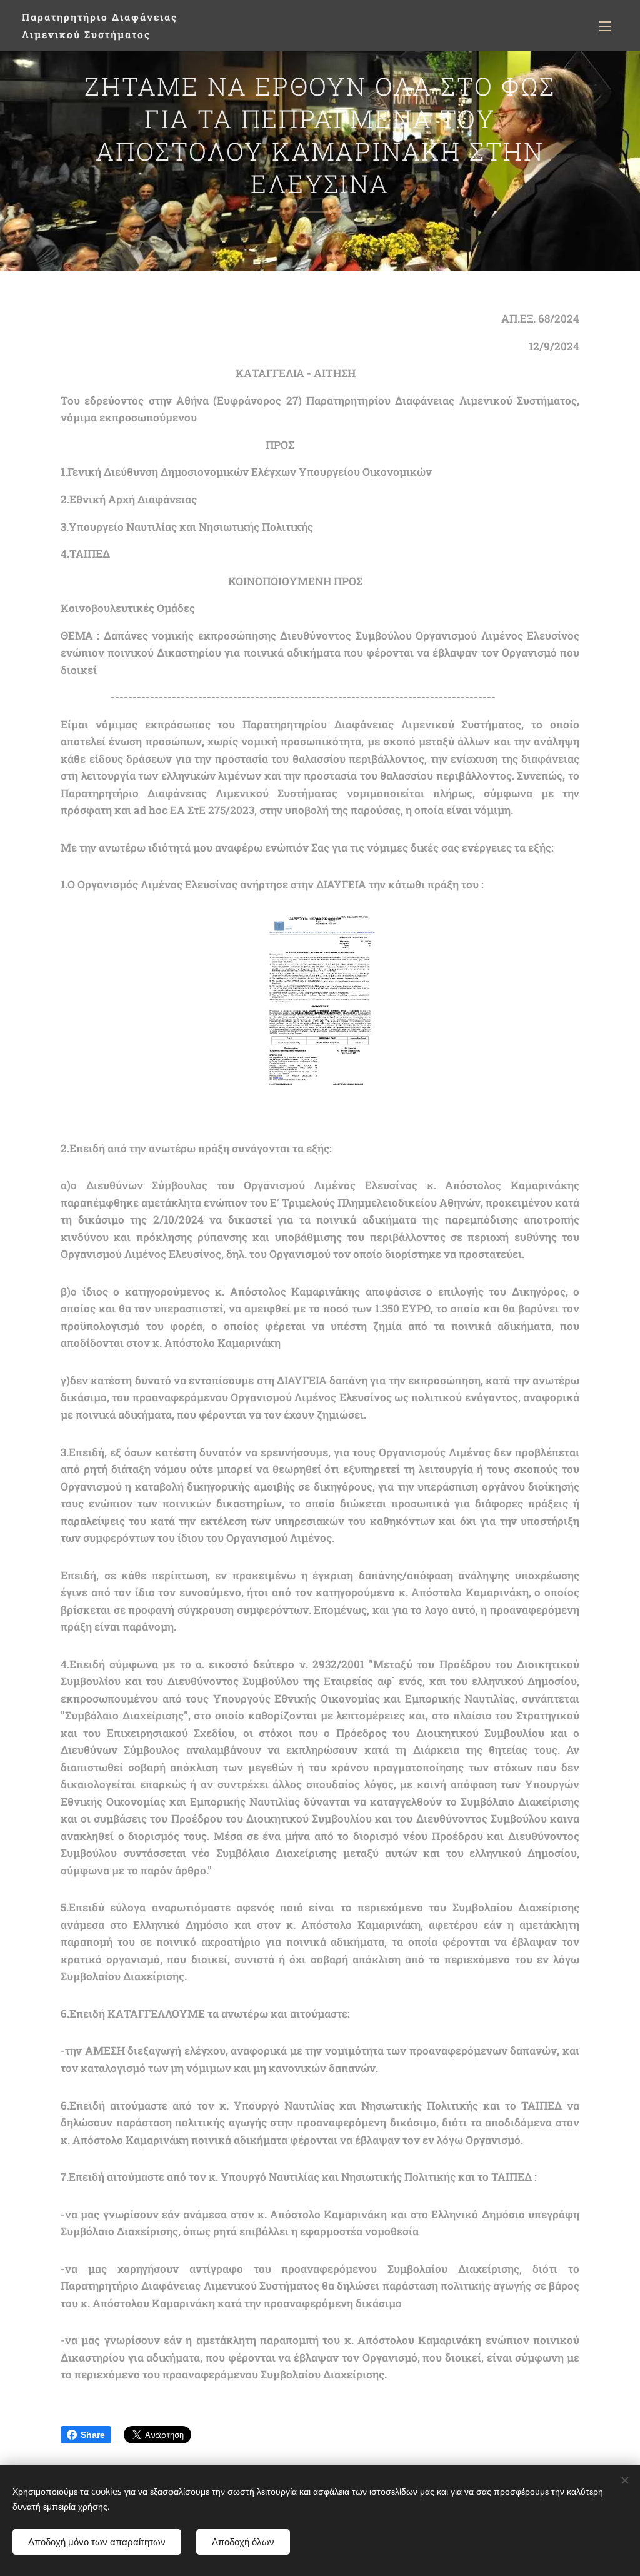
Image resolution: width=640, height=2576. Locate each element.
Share (93, 2435)
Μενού (609, 26)
